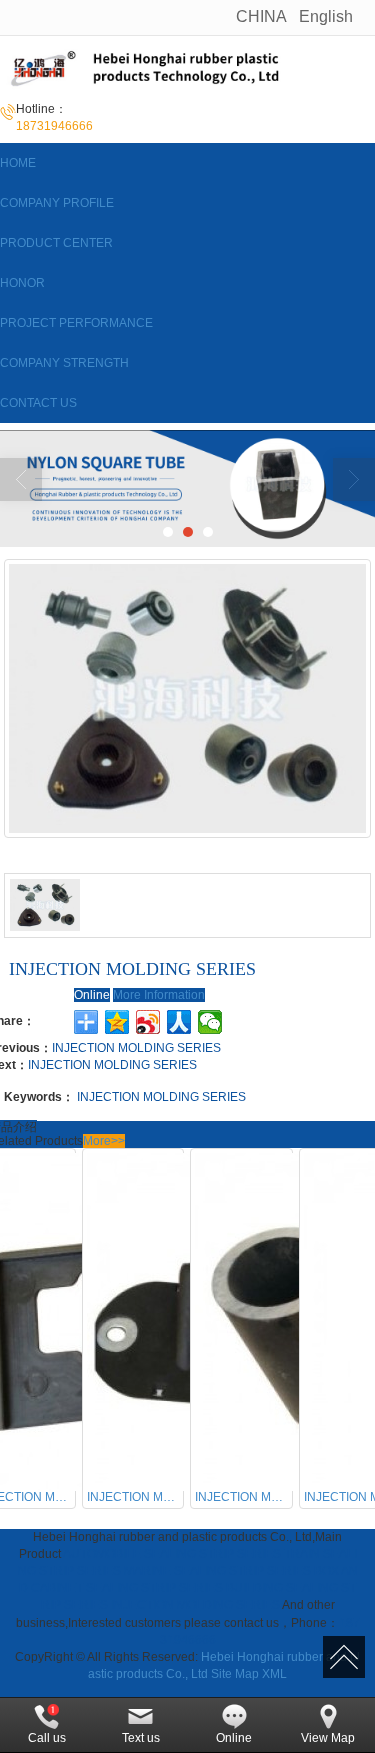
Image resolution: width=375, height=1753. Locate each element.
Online (92, 995)
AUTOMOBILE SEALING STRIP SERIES (172, 1554)
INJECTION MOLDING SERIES (136, 1048)
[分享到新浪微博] (148, 1022)
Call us (47, 1738)
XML (274, 1674)
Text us (141, 1738)
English (326, 16)
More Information (159, 995)
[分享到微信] (210, 1022)
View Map (328, 1738)
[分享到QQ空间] (117, 1022)
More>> (104, 1141)
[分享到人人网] (179, 1022)
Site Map (235, 1674)
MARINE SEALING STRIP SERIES (217, 1571)
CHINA (261, 16)
